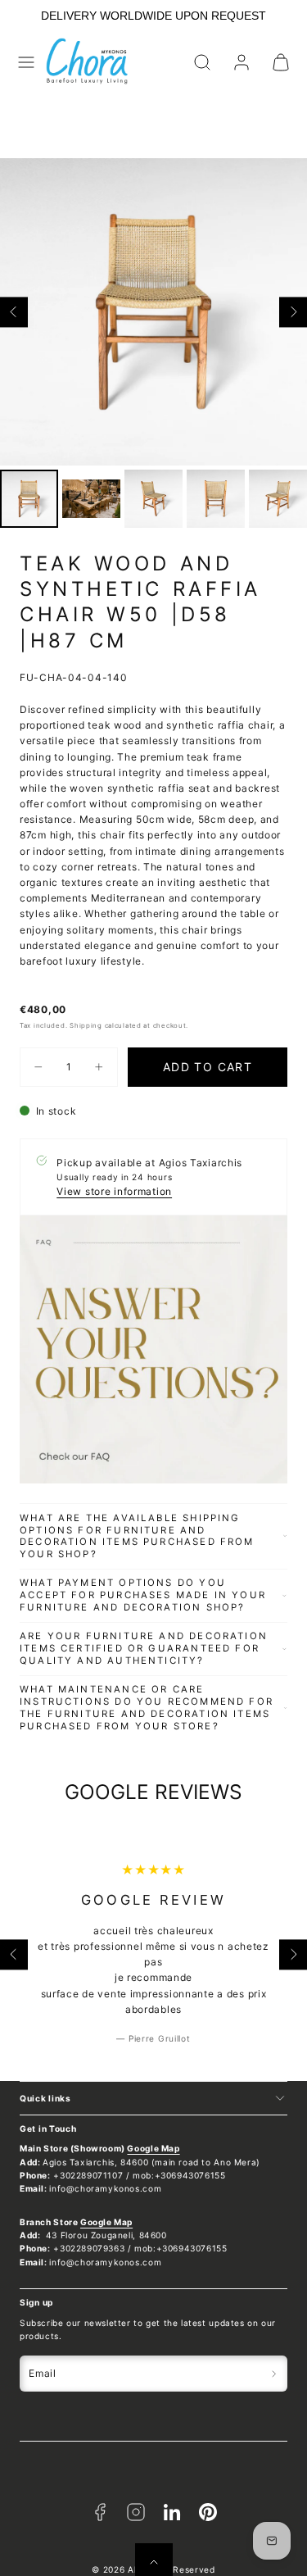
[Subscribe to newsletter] (274, 2374)
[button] (26, 62)
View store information (114, 1191)
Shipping (86, 1025)
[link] (242, 62)
